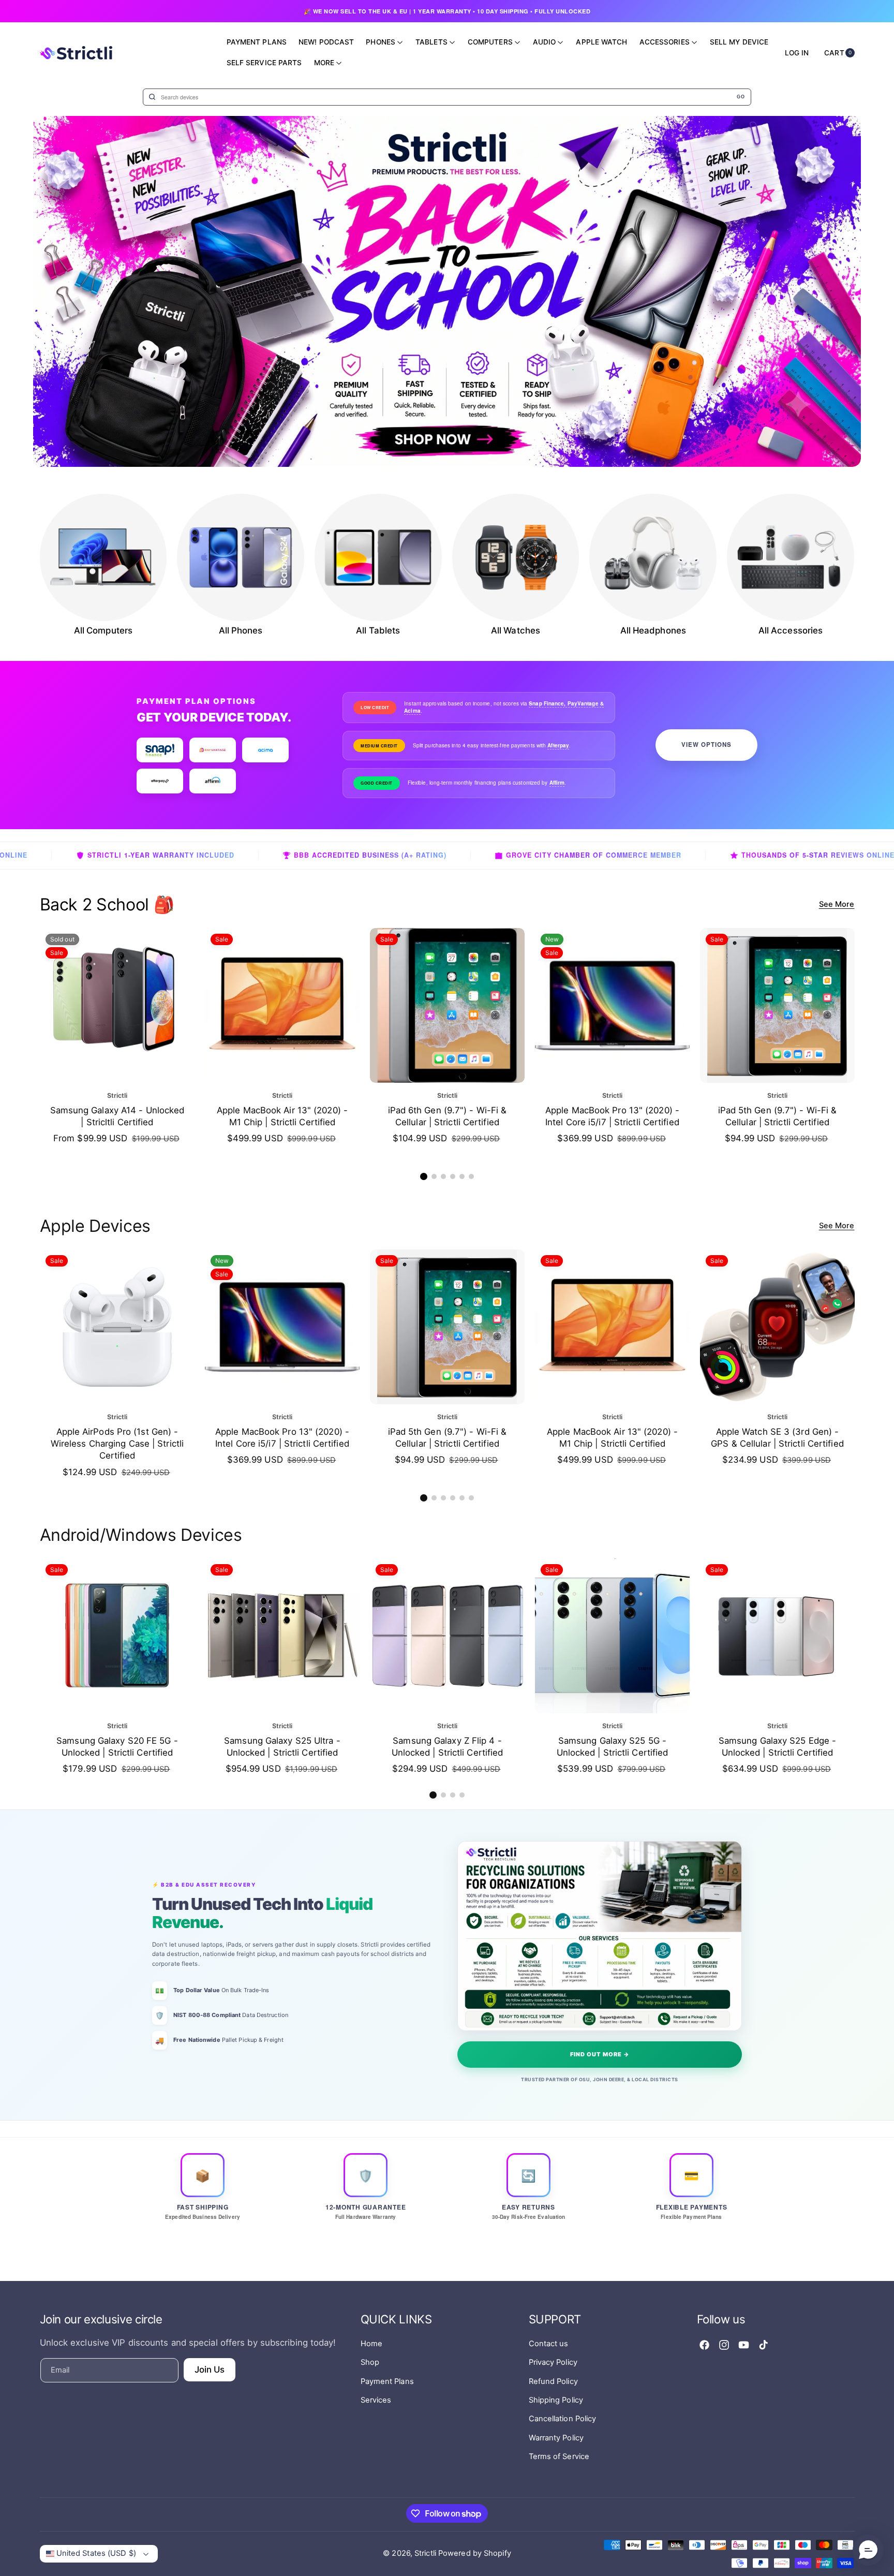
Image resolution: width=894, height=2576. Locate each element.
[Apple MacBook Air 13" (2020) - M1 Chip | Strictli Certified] (282, 1005)
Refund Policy (553, 2381)
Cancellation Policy (563, 2419)
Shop (370, 2362)
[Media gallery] (103, 557)
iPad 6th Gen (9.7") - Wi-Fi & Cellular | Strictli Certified (447, 1116)
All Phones (241, 630)
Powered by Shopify (475, 2553)
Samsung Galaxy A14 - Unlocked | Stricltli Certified (117, 1116)
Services (376, 2400)
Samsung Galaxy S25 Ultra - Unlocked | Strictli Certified (282, 1747)
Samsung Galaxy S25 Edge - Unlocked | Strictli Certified (777, 1747)
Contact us (549, 2344)
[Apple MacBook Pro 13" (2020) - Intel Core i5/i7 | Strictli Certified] (612, 1005)
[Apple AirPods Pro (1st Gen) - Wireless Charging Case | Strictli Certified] (117, 1327)
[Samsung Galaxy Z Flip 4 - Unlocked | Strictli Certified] (447, 1636)
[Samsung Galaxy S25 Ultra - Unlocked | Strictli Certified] (282, 1636)
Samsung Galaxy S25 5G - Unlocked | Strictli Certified (612, 1747)
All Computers (103, 630)
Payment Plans (387, 2381)
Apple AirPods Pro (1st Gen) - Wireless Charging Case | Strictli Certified (117, 1444)
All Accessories (791, 630)
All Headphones (653, 630)
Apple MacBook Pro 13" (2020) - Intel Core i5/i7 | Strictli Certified (612, 1116)
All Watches (516, 630)
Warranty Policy (556, 2438)
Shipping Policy (556, 2400)
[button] (424, 1176)
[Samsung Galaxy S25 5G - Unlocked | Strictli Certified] (612, 1636)
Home (371, 2344)
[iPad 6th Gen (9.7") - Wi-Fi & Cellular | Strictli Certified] (447, 1005)
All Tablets (378, 630)
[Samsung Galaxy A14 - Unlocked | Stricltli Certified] (117, 1005)
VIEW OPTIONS (706, 745)
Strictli (425, 2553)
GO (741, 97)
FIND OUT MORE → (600, 2054)
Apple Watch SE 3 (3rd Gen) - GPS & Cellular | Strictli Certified (777, 1438)
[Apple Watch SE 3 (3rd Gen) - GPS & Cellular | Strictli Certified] (777, 1327)
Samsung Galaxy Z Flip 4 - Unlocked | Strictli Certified (447, 1747)
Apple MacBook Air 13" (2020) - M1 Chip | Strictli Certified (282, 1116)
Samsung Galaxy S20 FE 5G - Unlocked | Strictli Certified (117, 1747)
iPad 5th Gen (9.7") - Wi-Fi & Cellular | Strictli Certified (777, 1116)
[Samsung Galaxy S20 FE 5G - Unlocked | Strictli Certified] (117, 1636)
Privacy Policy (553, 2362)
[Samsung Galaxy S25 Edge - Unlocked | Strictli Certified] (777, 1636)
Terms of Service (559, 2456)
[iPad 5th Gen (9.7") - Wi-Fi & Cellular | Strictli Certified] (777, 1005)
